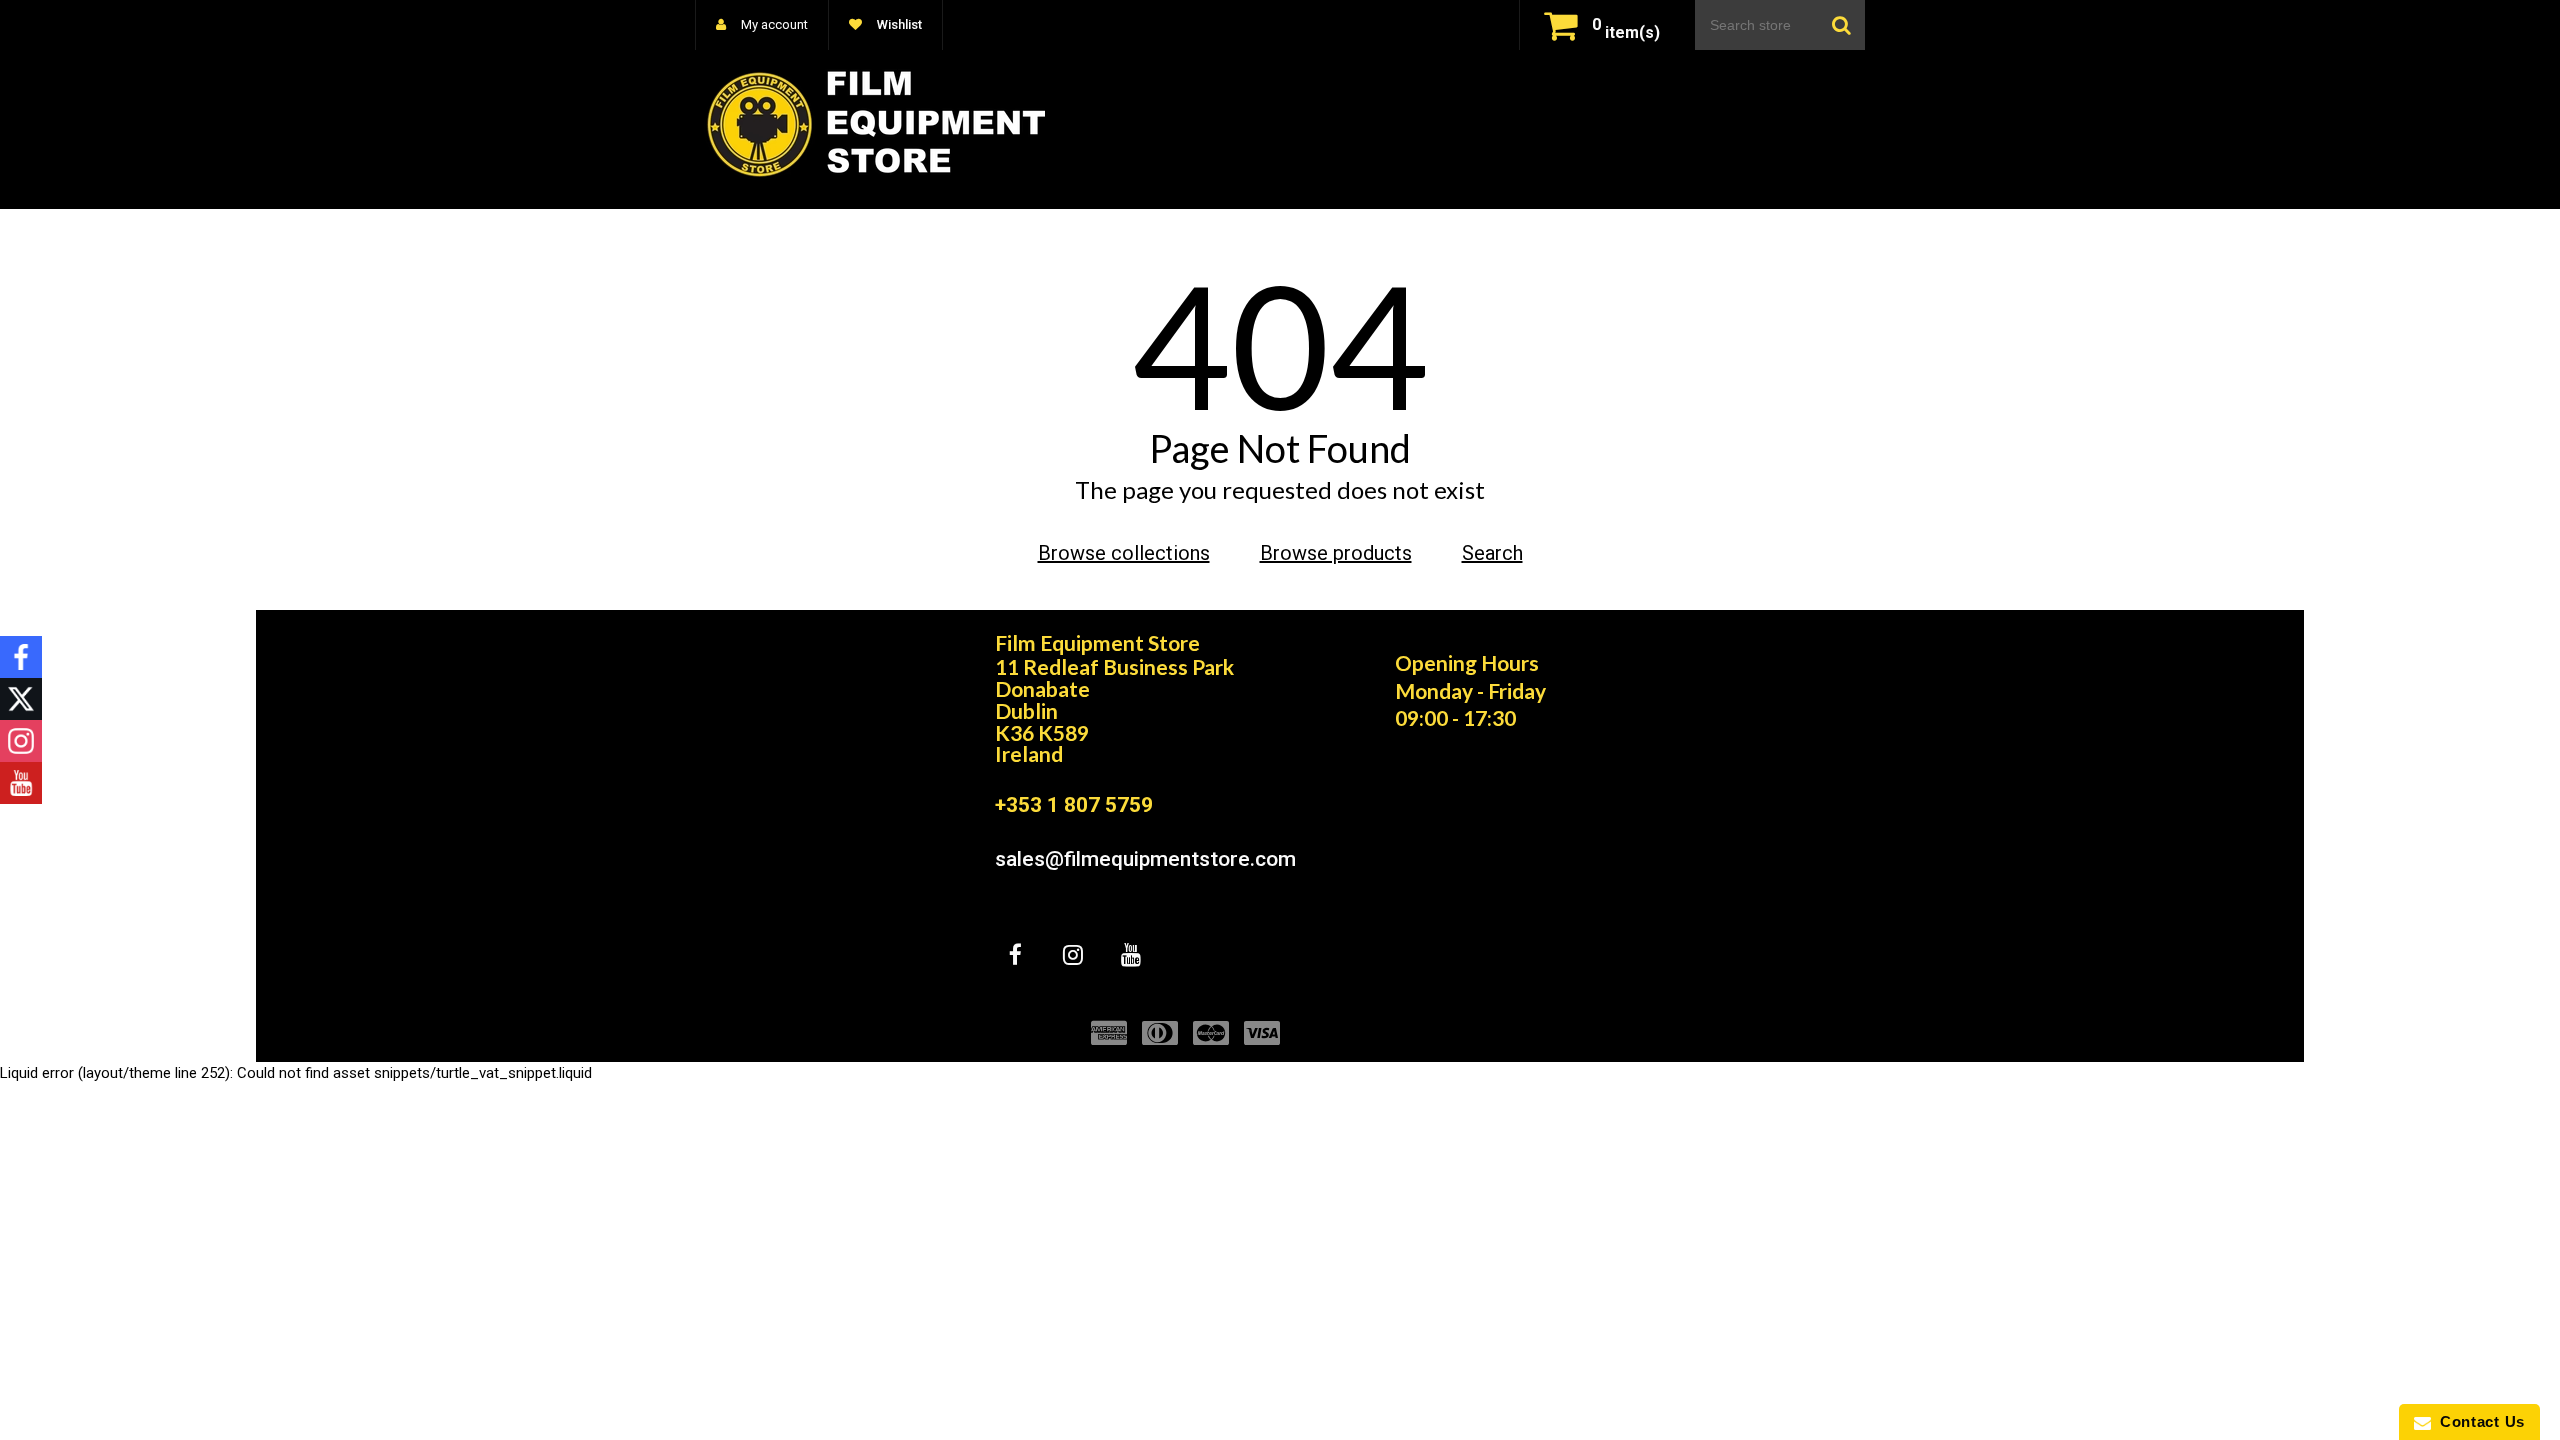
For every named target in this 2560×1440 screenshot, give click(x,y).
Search (1492, 553)
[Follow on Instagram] (21, 741)
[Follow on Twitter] (21, 699)
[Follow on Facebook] (21, 657)
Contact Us (2478, 1421)
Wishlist (898, 24)
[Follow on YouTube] (21, 783)
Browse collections (1124, 553)
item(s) (1626, 32)
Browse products (1336, 553)
